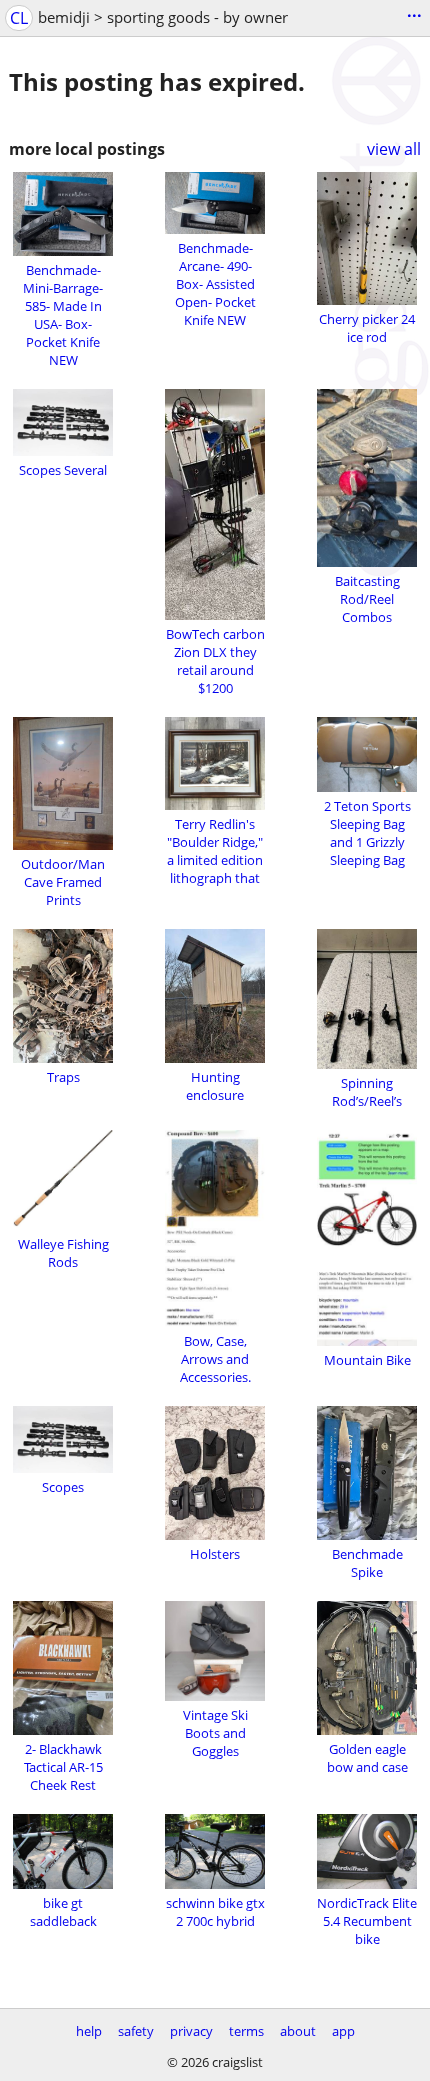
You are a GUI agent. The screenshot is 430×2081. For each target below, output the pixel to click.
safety (136, 2031)
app (343, 2031)
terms (246, 2031)
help (89, 2031)
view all (394, 149)
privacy (191, 2031)
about (298, 2031)
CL (19, 18)
